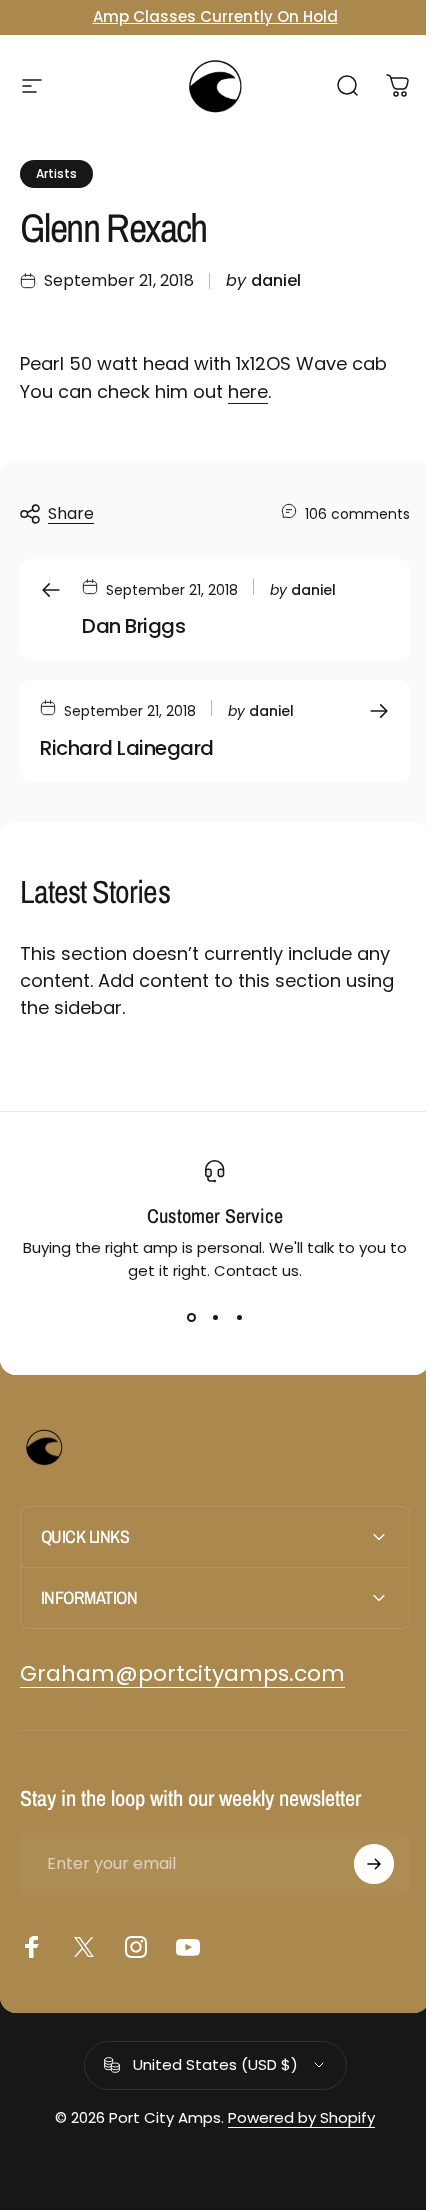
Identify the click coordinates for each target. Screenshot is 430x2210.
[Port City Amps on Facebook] (32, 1947)
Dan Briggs (133, 626)
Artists (56, 173)
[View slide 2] (215, 1318)
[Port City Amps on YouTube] (188, 1947)
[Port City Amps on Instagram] (136, 1947)
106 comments (357, 513)
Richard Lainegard (127, 748)
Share (71, 513)
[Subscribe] (359, 1864)
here (248, 391)
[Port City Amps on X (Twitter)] (84, 1947)
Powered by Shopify (294, 2117)
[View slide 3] (239, 1318)
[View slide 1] (191, 1318)
